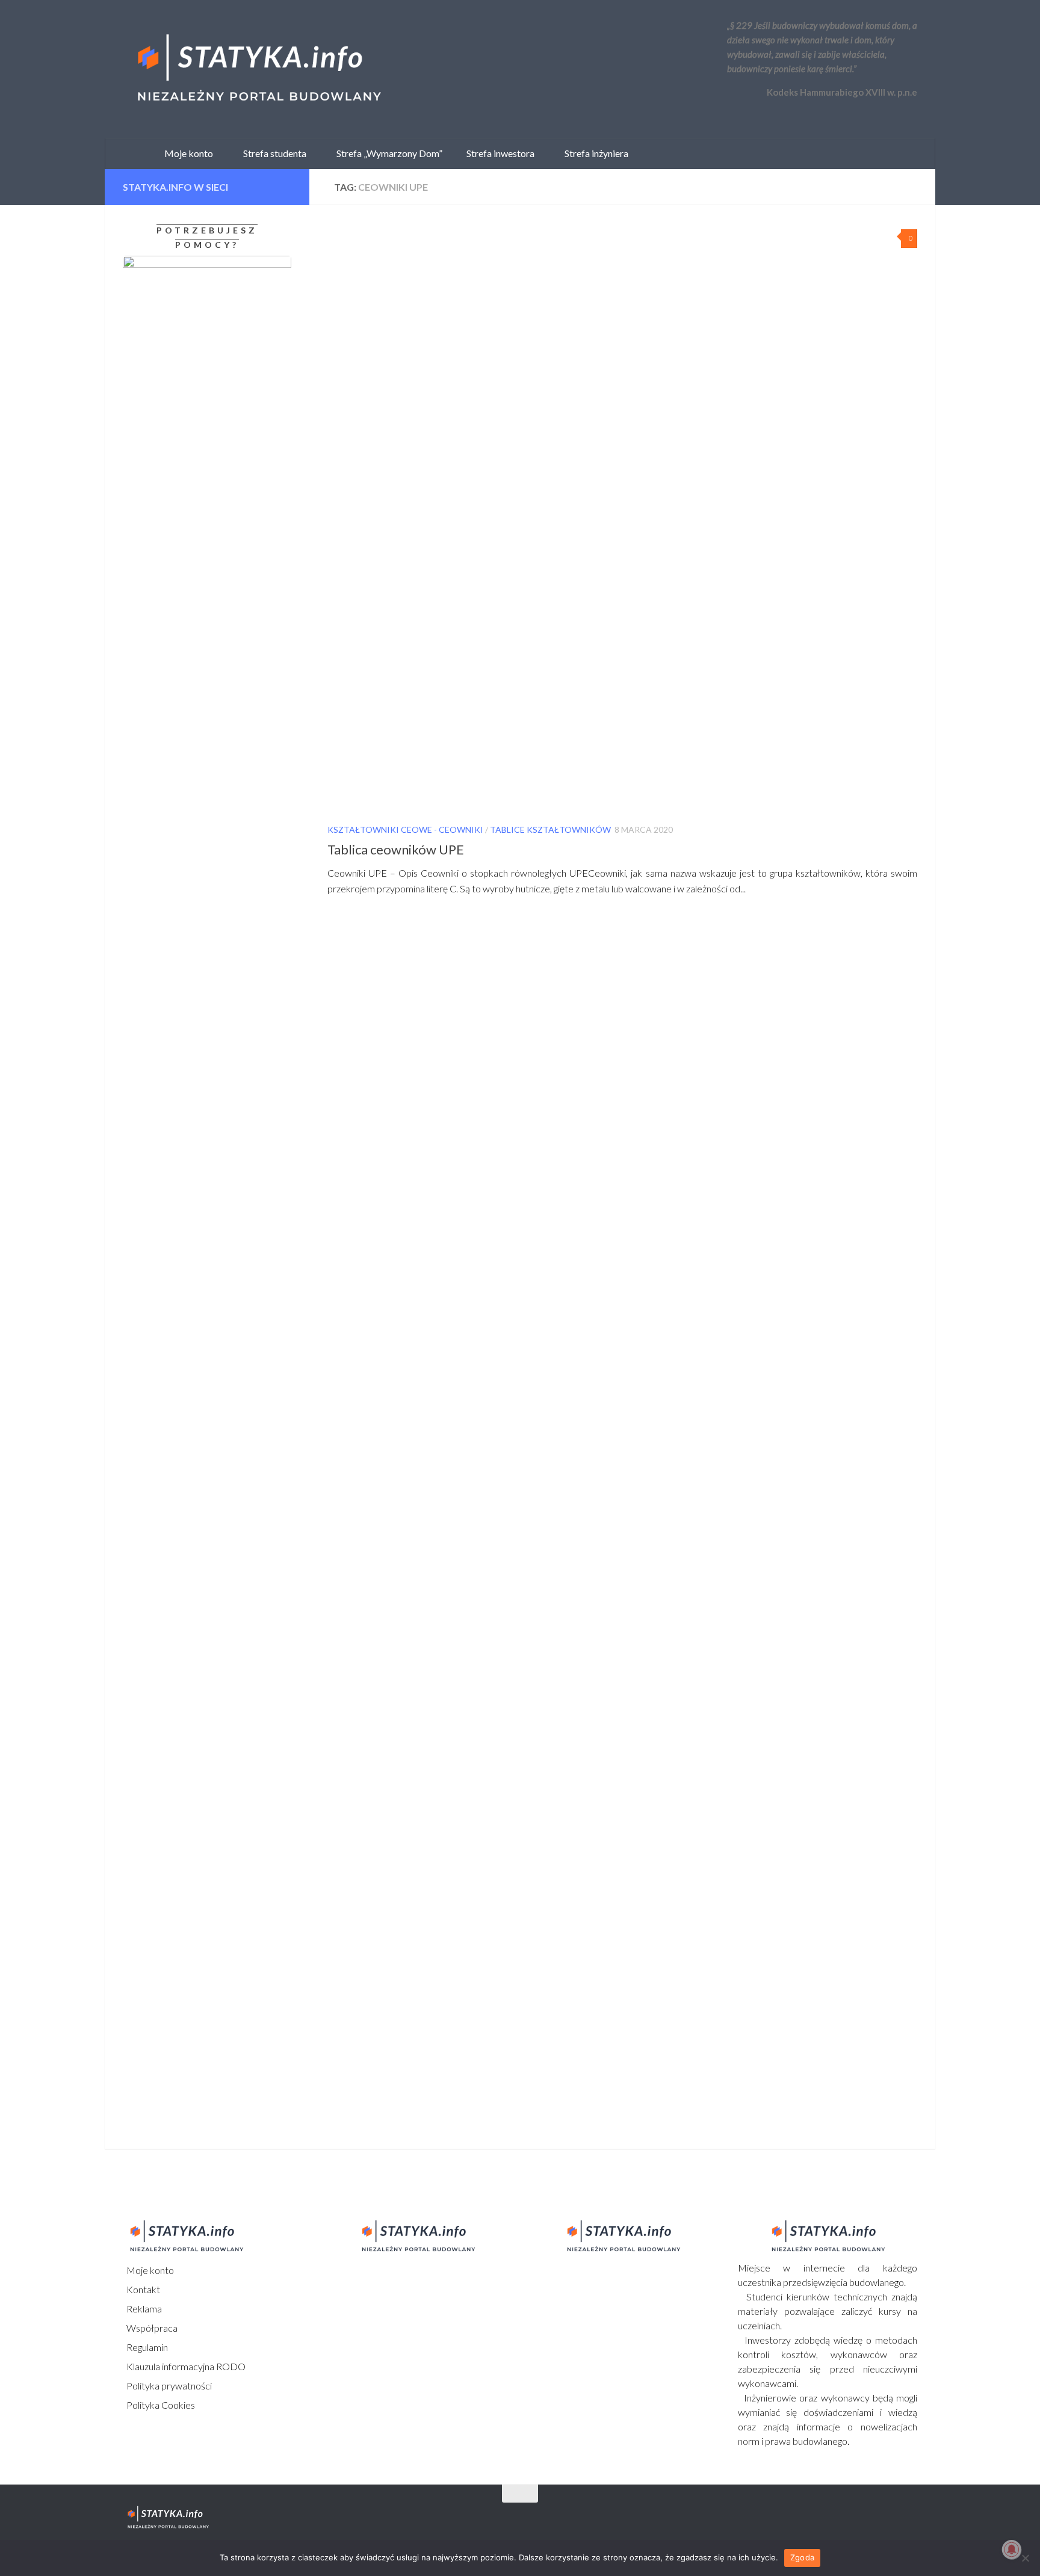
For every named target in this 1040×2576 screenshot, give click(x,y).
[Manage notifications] (1012, 2550)
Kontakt (142, 2289)
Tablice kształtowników (550, 829)
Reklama (143, 2309)
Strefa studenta (272, 153)
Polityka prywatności (168, 2386)
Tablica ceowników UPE (396, 849)
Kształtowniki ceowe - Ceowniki (405, 829)
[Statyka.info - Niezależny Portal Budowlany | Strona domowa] (258, 69)
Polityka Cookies (160, 2405)
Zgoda (802, 2557)
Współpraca (151, 2328)
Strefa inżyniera (594, 153)
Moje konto (149, 2270)
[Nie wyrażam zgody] (1025, 2558)
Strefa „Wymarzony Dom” (387, 153)
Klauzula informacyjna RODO (185, 2366)
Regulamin (146, 2347)
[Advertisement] (198, 1264)
